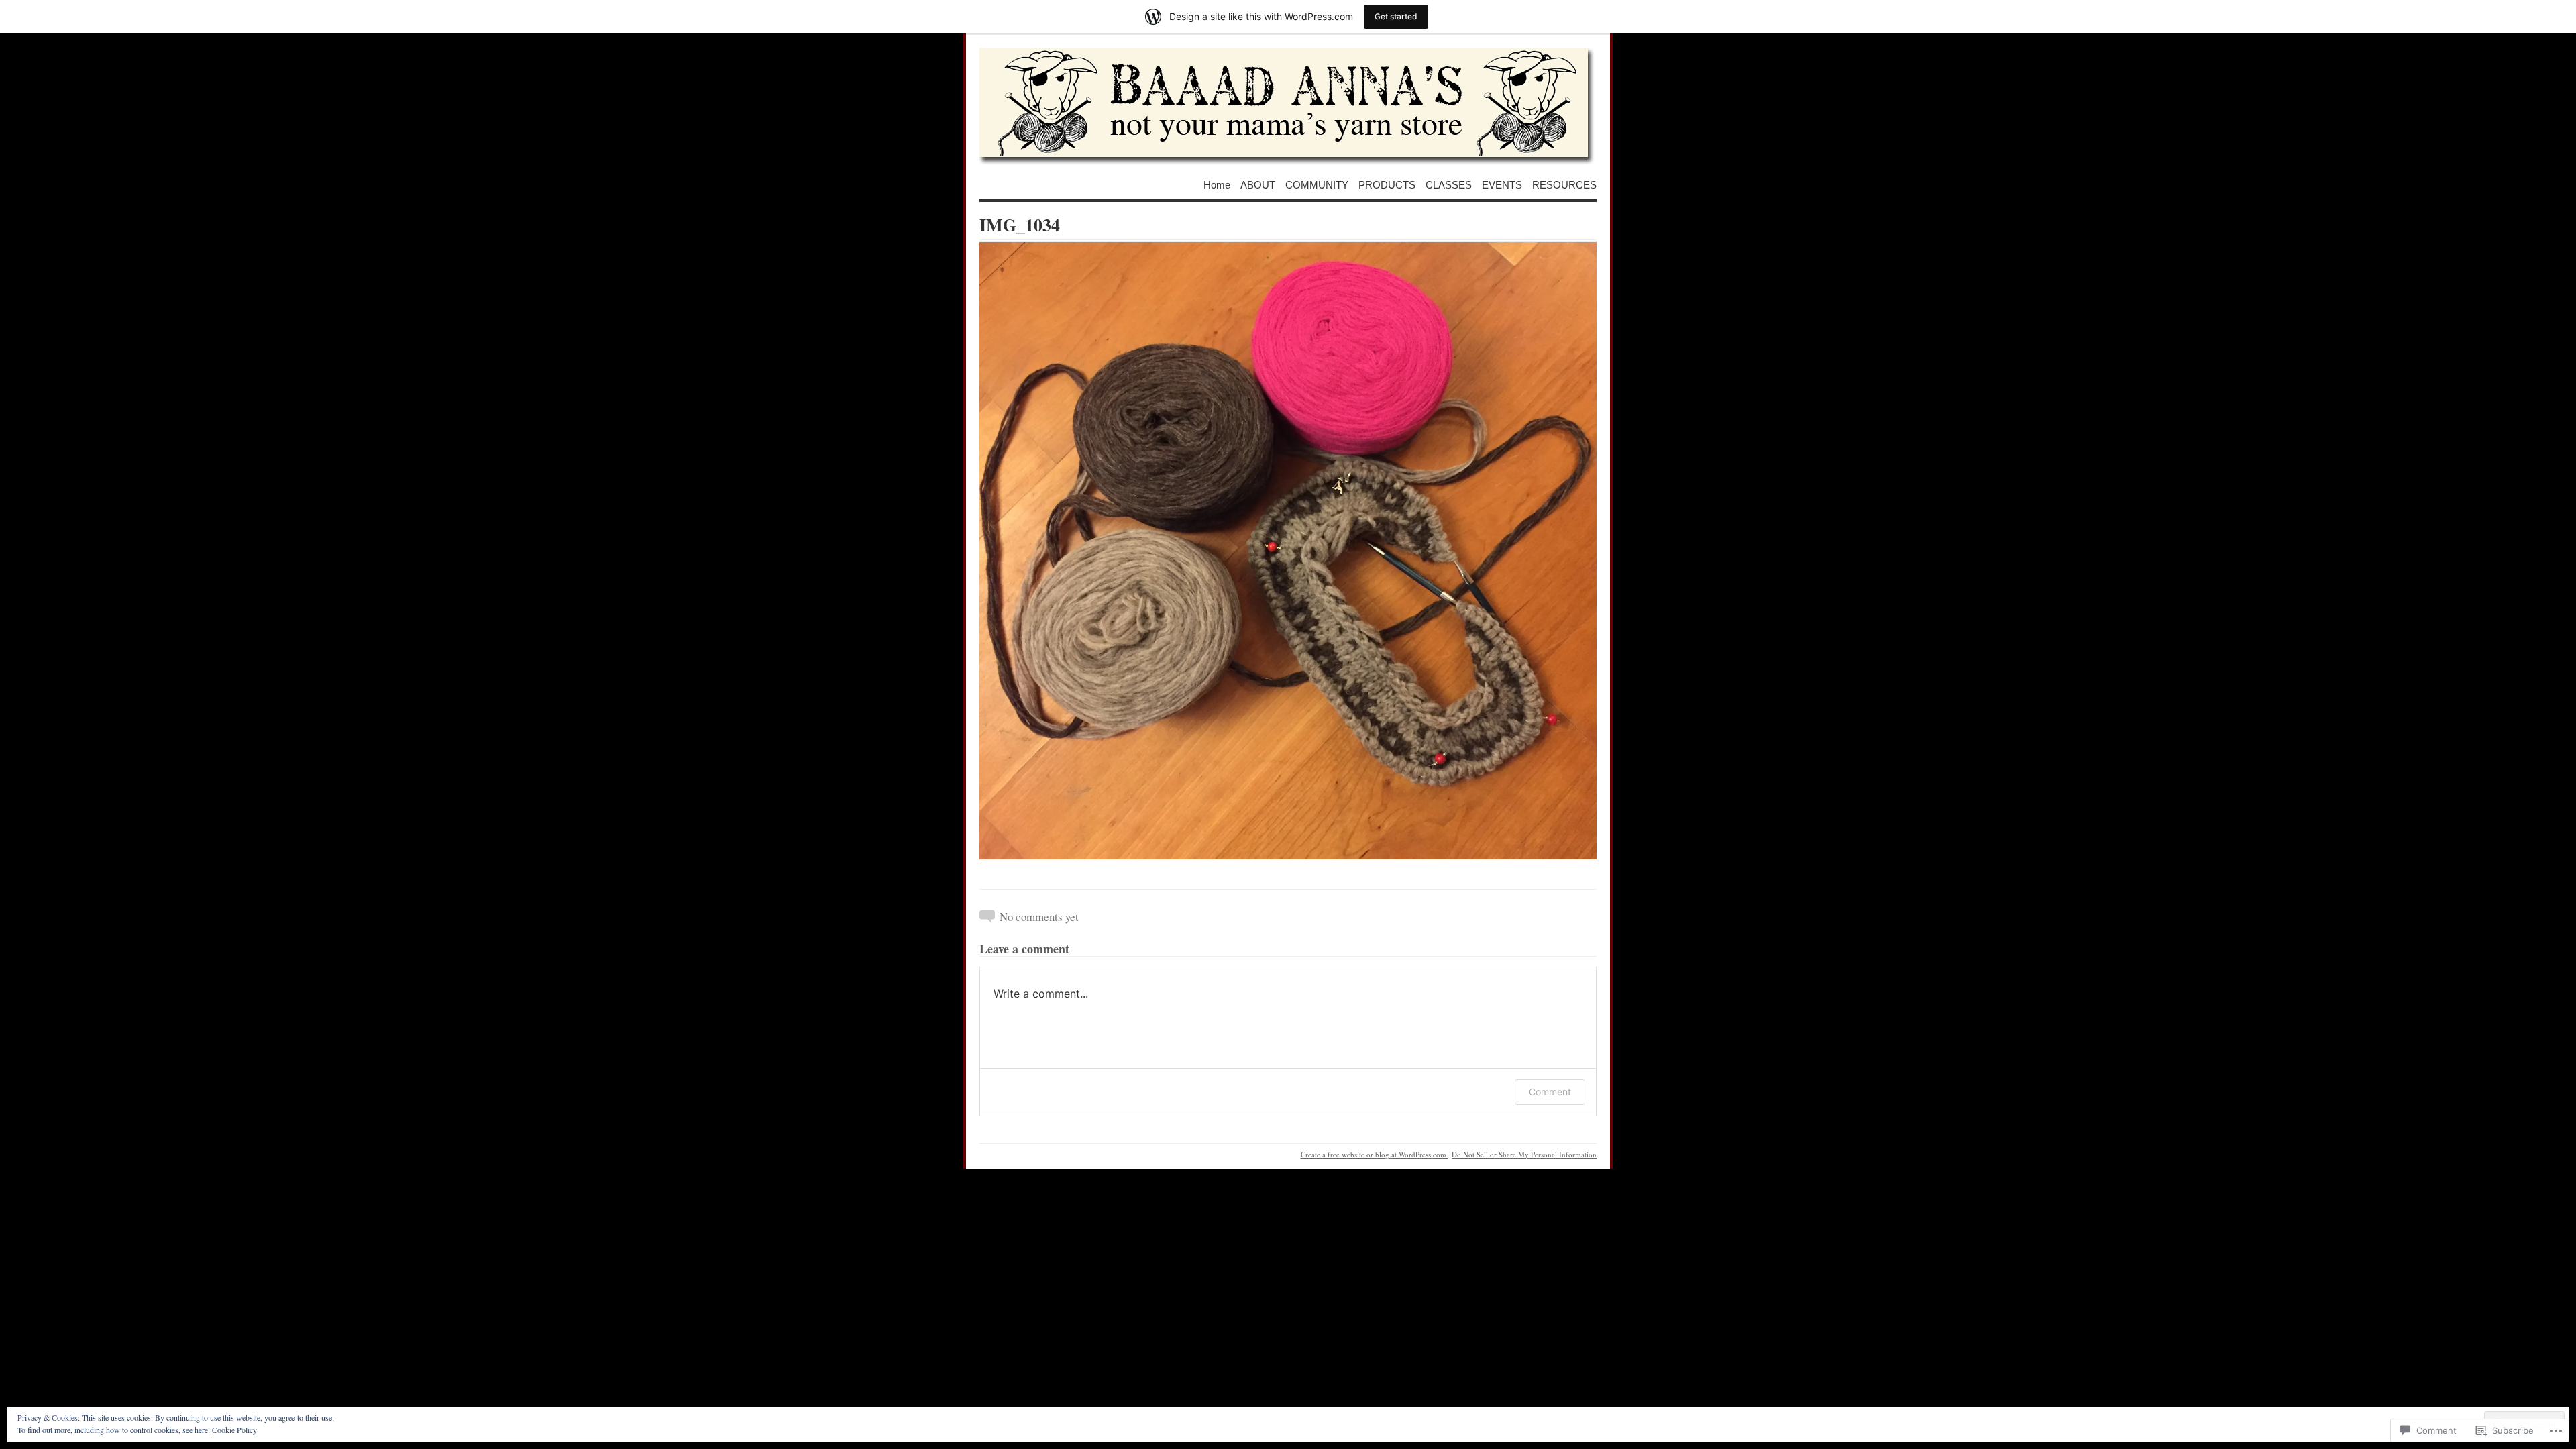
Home (1217, 184)
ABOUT (1258, 184)
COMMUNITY (1317, 184)
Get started (1396, 16)
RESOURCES (1564, 184)
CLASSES (1449, 184)
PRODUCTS (1387, 184)
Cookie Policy (234, 1430)
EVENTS (1502, 184)
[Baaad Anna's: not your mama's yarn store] (1288, 107)
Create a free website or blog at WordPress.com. (1375, 1154)
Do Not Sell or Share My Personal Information (1524, 1154)
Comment (1550, 1092)
